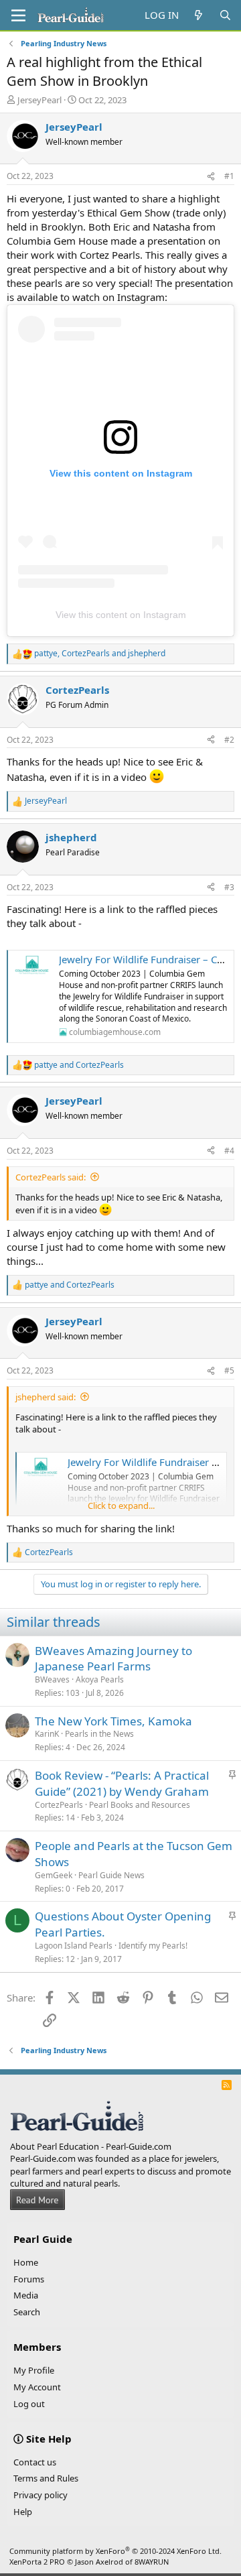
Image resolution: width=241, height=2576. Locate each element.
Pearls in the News (99, 1734)
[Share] (211, 177)
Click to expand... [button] (121, 1506)
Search (27, 2312)
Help (23, 2512)
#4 (229, 1151)
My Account (37, 2387)
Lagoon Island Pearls (74, 1946)
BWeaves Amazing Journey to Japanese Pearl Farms (113, 1659)
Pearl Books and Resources (140, 1805)
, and (100, 654)
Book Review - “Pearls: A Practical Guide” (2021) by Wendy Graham (122, 1783)
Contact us (35, 2462)
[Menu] (18, 15)
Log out (29, 2404)
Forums (29, 2279)
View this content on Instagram (121, 615)
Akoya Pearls (100, 1679)
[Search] (225, 15)
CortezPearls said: (51, 1177)
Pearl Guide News (111, 1875)
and (79, 1065)
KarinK (47, 1734)
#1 (229, 176)
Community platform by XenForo (115, 2551)
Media (26, 2295)
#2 (229, 740)
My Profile (34, 2370)
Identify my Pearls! (153, 1946)
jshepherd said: (46, 1397)
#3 (229, 887)
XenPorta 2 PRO (37, 2562)
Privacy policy (41, 2495)
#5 (229, 1370)
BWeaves (52, 1679)
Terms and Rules (46, 2478)
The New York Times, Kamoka (113, 1721)
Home (26, 2262)
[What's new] (198, 15)
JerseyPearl (39, 100)
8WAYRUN (152, 2562)
